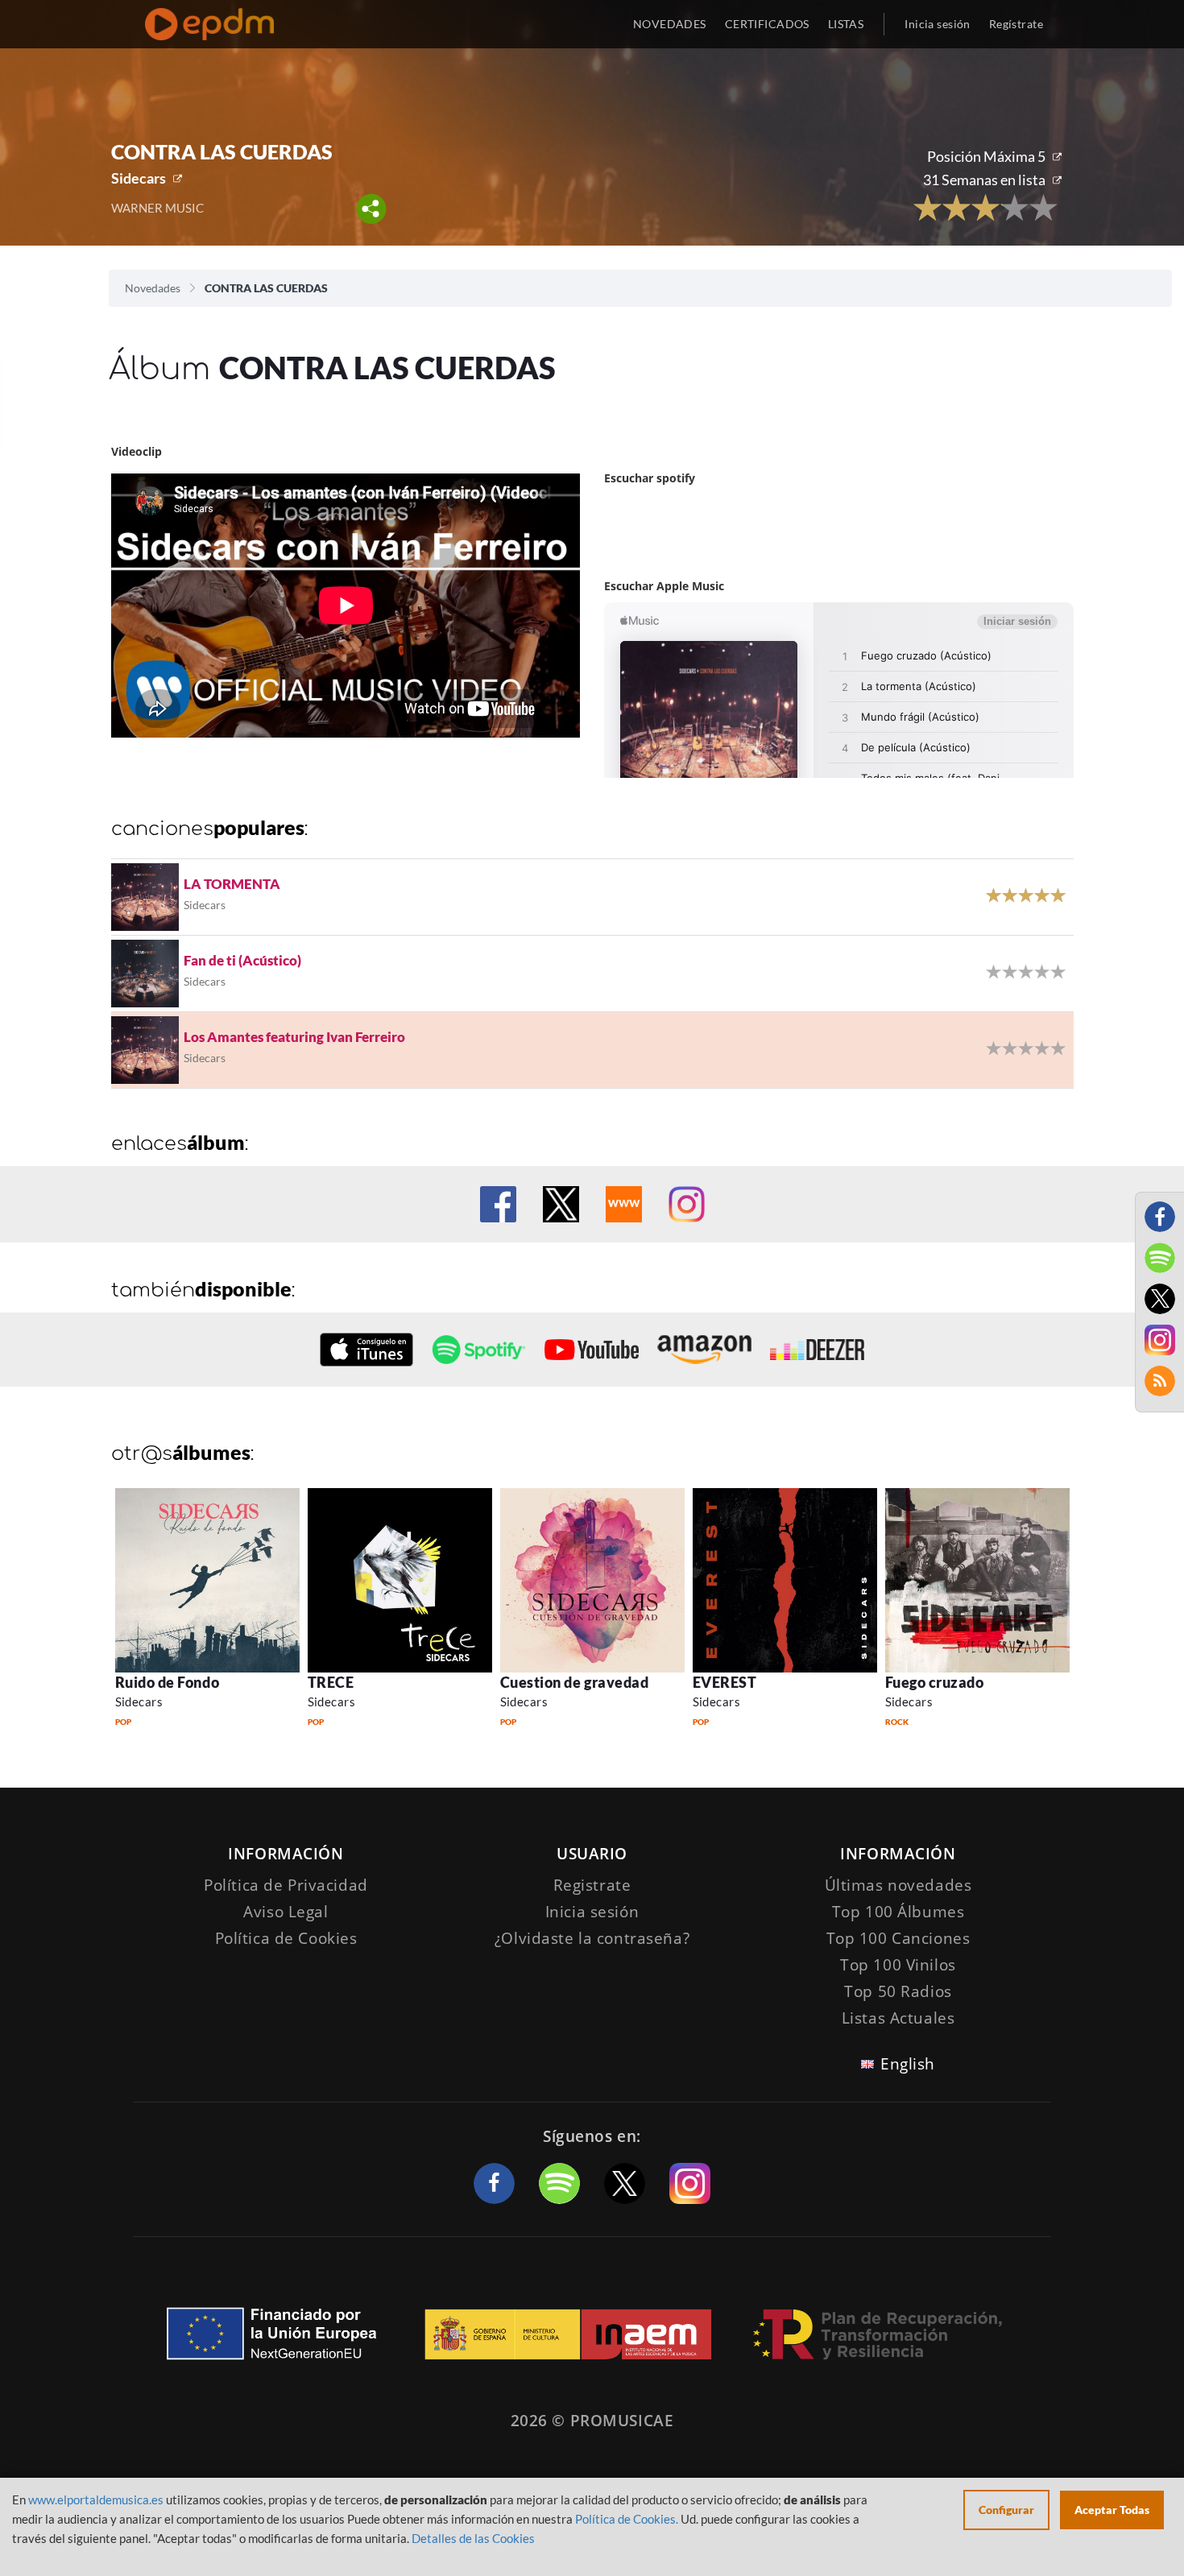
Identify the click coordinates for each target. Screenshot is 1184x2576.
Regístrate (1016, 24)
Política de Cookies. (627, 2519)
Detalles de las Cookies (473, 2538)
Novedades (153, 288)
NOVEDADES (670, 24)
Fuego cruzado (935, 1682)
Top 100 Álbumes (898, 1912)
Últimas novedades (898, 1885)
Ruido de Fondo (168, 1682)
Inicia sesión (937, 24)
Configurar (1006, 2510)
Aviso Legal (286, 1912)
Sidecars (139, 178)
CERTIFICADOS (767, 24)
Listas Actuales (898, 2018)
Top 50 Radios (898, 1991)
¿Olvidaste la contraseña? (592, 1938)
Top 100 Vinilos (898, 1965)
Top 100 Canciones (898, 1938)
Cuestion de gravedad (575, 1682)
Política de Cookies (286, 1938)
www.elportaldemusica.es (96, 2500)
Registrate (592, 1885)
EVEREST (725, 1682)
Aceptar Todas (1112, 2510)
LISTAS (846, 24)
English (908, 2064)
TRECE (331, 1682)
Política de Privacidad (286, 1885)
